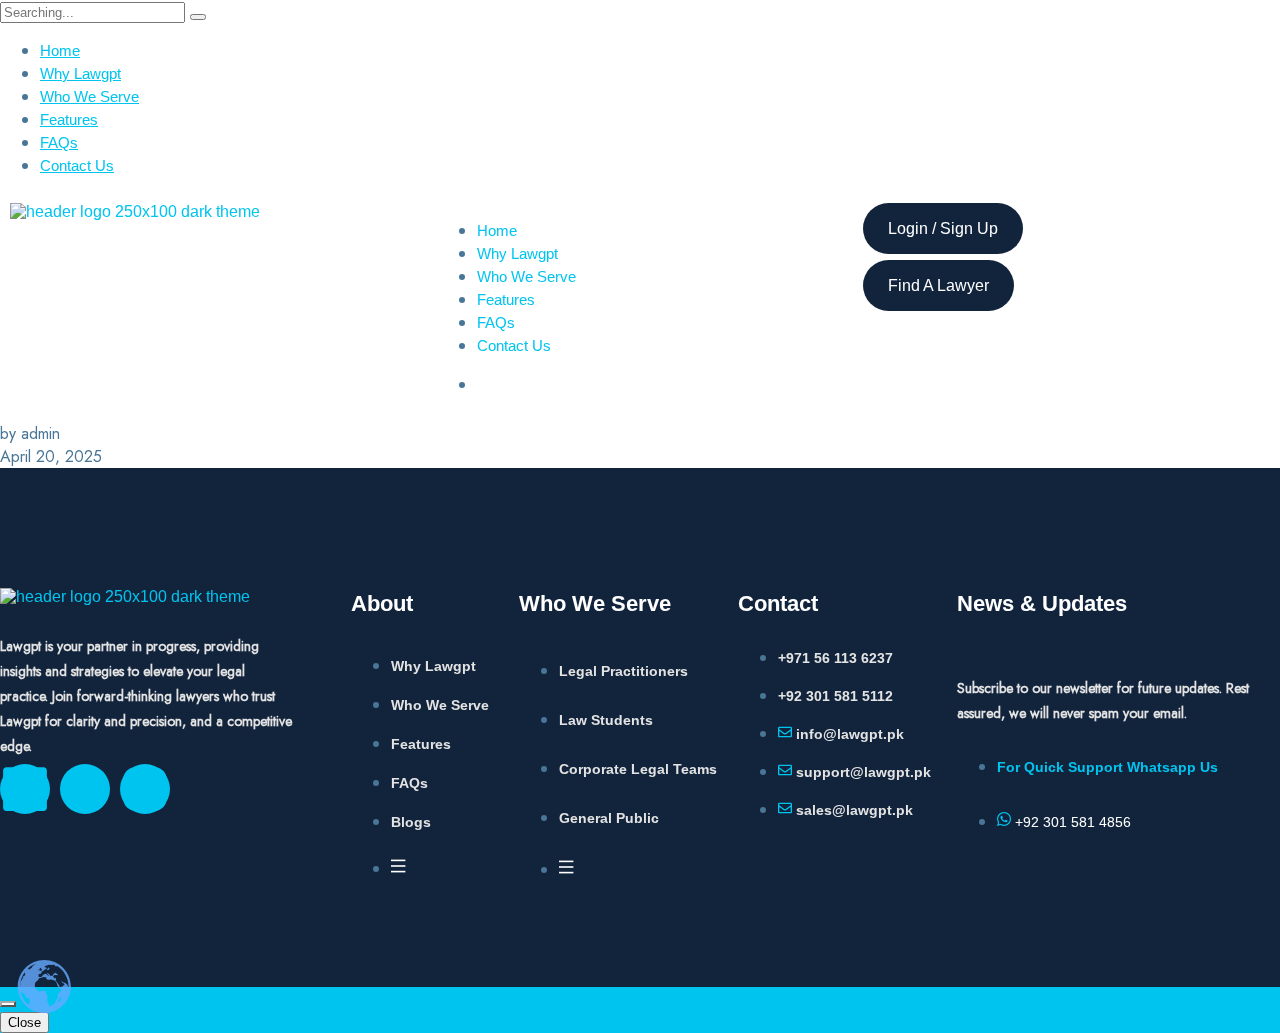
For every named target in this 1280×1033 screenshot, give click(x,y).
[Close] (8, 1004)
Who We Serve (89, 96)
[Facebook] (85, 789)
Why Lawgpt (80, 73)
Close (24, 1022)
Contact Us (77, 165)
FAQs (59, 142)
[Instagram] (145, 789)
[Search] (198, 17)
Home (60, 50)
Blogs (411, 822)
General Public (609, 818)
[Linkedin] (25, 789)
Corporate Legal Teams (638, 769)
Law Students (606, 720)
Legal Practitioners (623, 671)
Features (69, 119)
